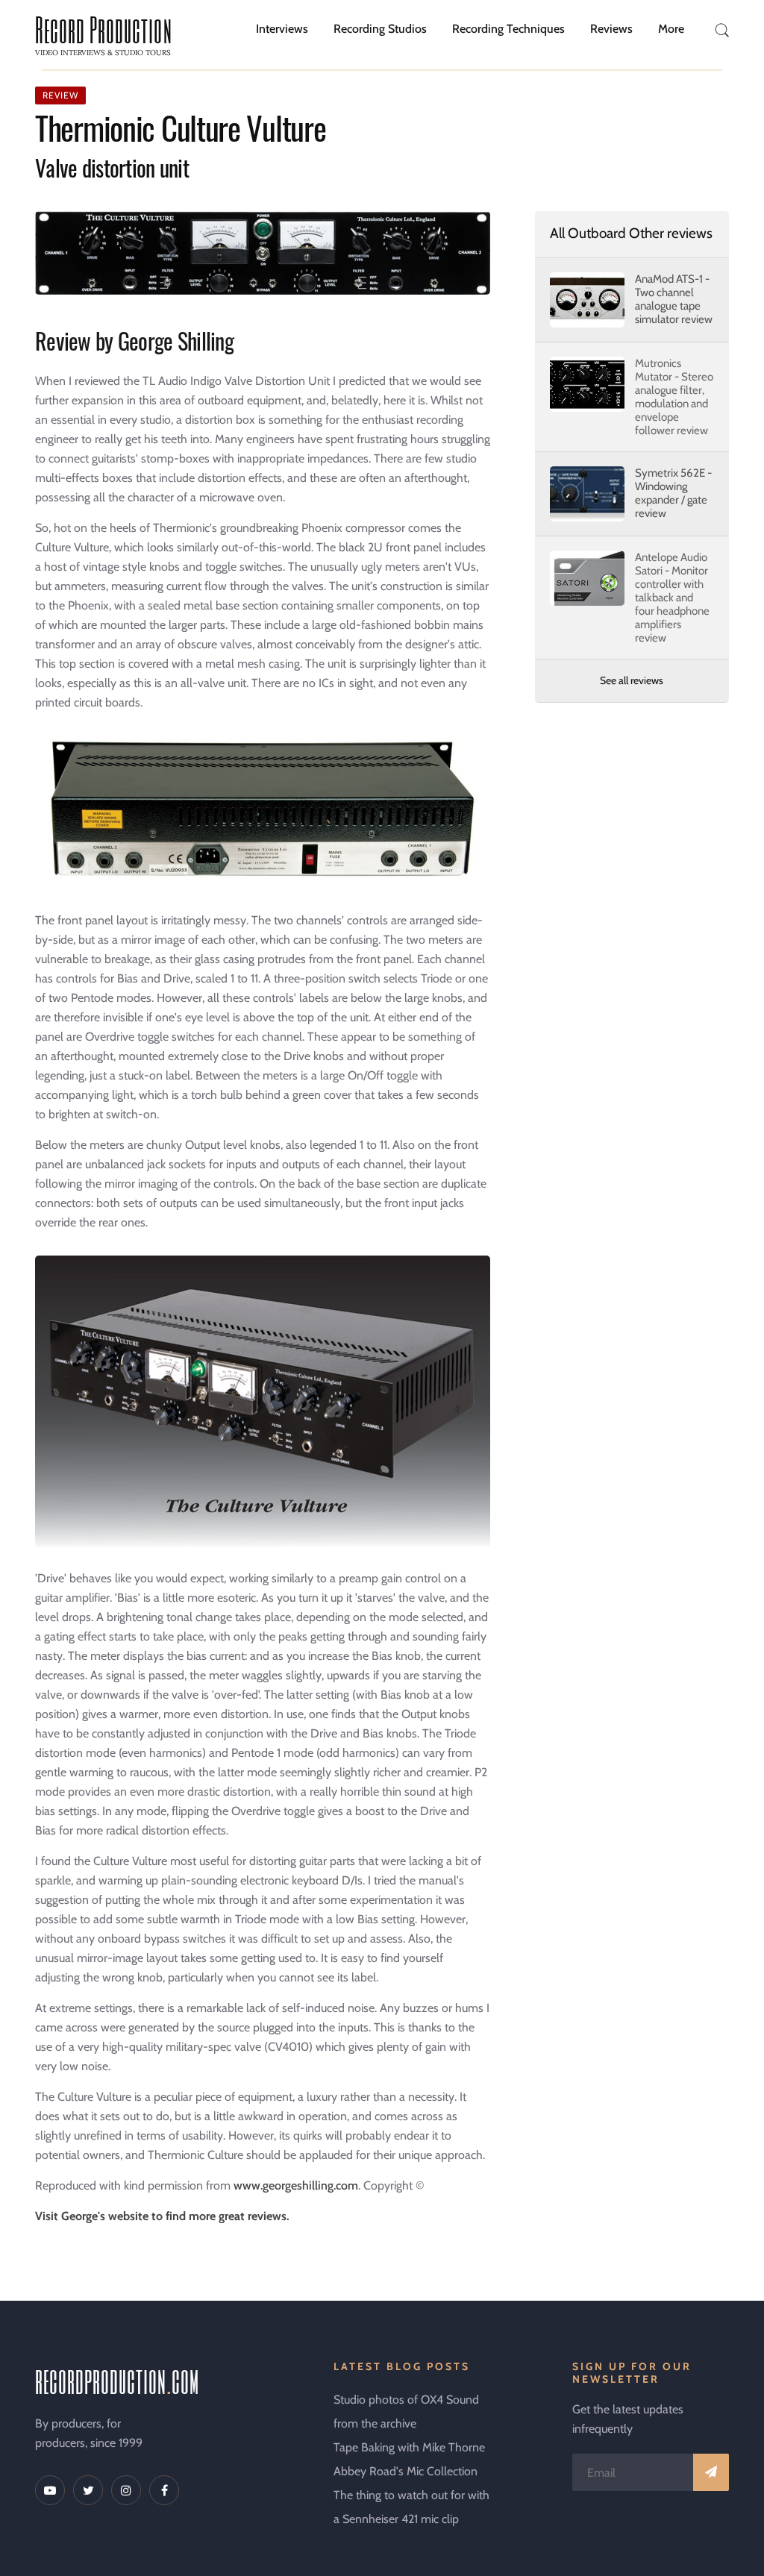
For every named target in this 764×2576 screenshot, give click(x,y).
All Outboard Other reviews (631, 233)
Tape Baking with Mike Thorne (409, 2447)
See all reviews (632, 680)
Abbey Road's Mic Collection (406, 2471)
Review (60, 95)
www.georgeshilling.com (296, 2185)
